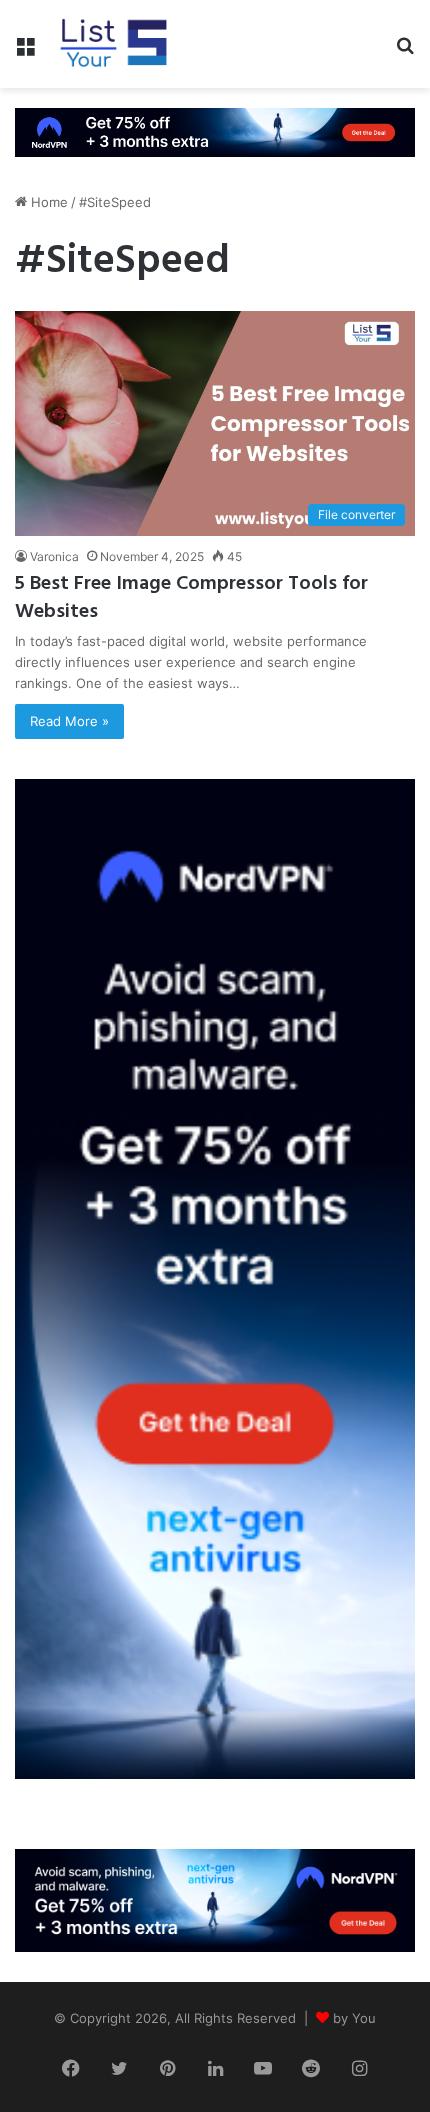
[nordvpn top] (215, 131)
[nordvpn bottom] (215, 1899)
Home (47, 202)
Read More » (69, 721)
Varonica (54, 556)
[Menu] (25, 51)
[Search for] (405, 51)
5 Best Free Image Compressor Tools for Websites (191, 598)
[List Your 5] (114, 44)
